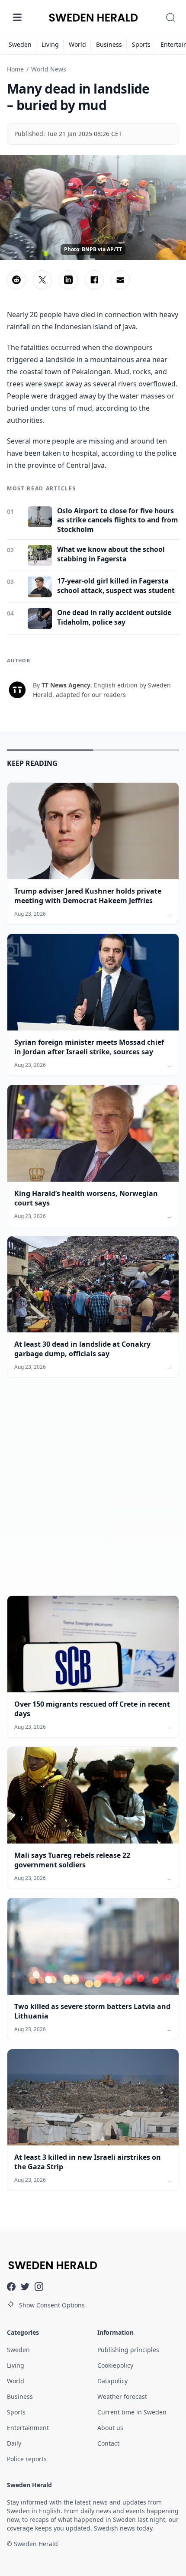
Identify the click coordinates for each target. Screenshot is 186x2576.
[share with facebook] (94, 280)
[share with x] (42, 280)
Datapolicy (112, 2381)
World (77, 44)
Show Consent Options (52, 2305)
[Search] (170, 17)
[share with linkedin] (68, 280)
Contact (108, 2443)
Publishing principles (128, 2350)
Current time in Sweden (132, 2412)
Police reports (27, 2459)
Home (15, 69)
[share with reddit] (16, 280)
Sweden (20, 44)
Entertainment (28, 2428)
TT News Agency (66, 685)
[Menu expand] (17, 17)
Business (109, 44)
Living (50, 44)
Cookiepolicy (115, 2365)
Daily (14, 2443)
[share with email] (120, 280)
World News (49, 69)
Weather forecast (122, 2396)
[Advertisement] (93, 1494)
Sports (141, 44)
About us (110, 2428)
